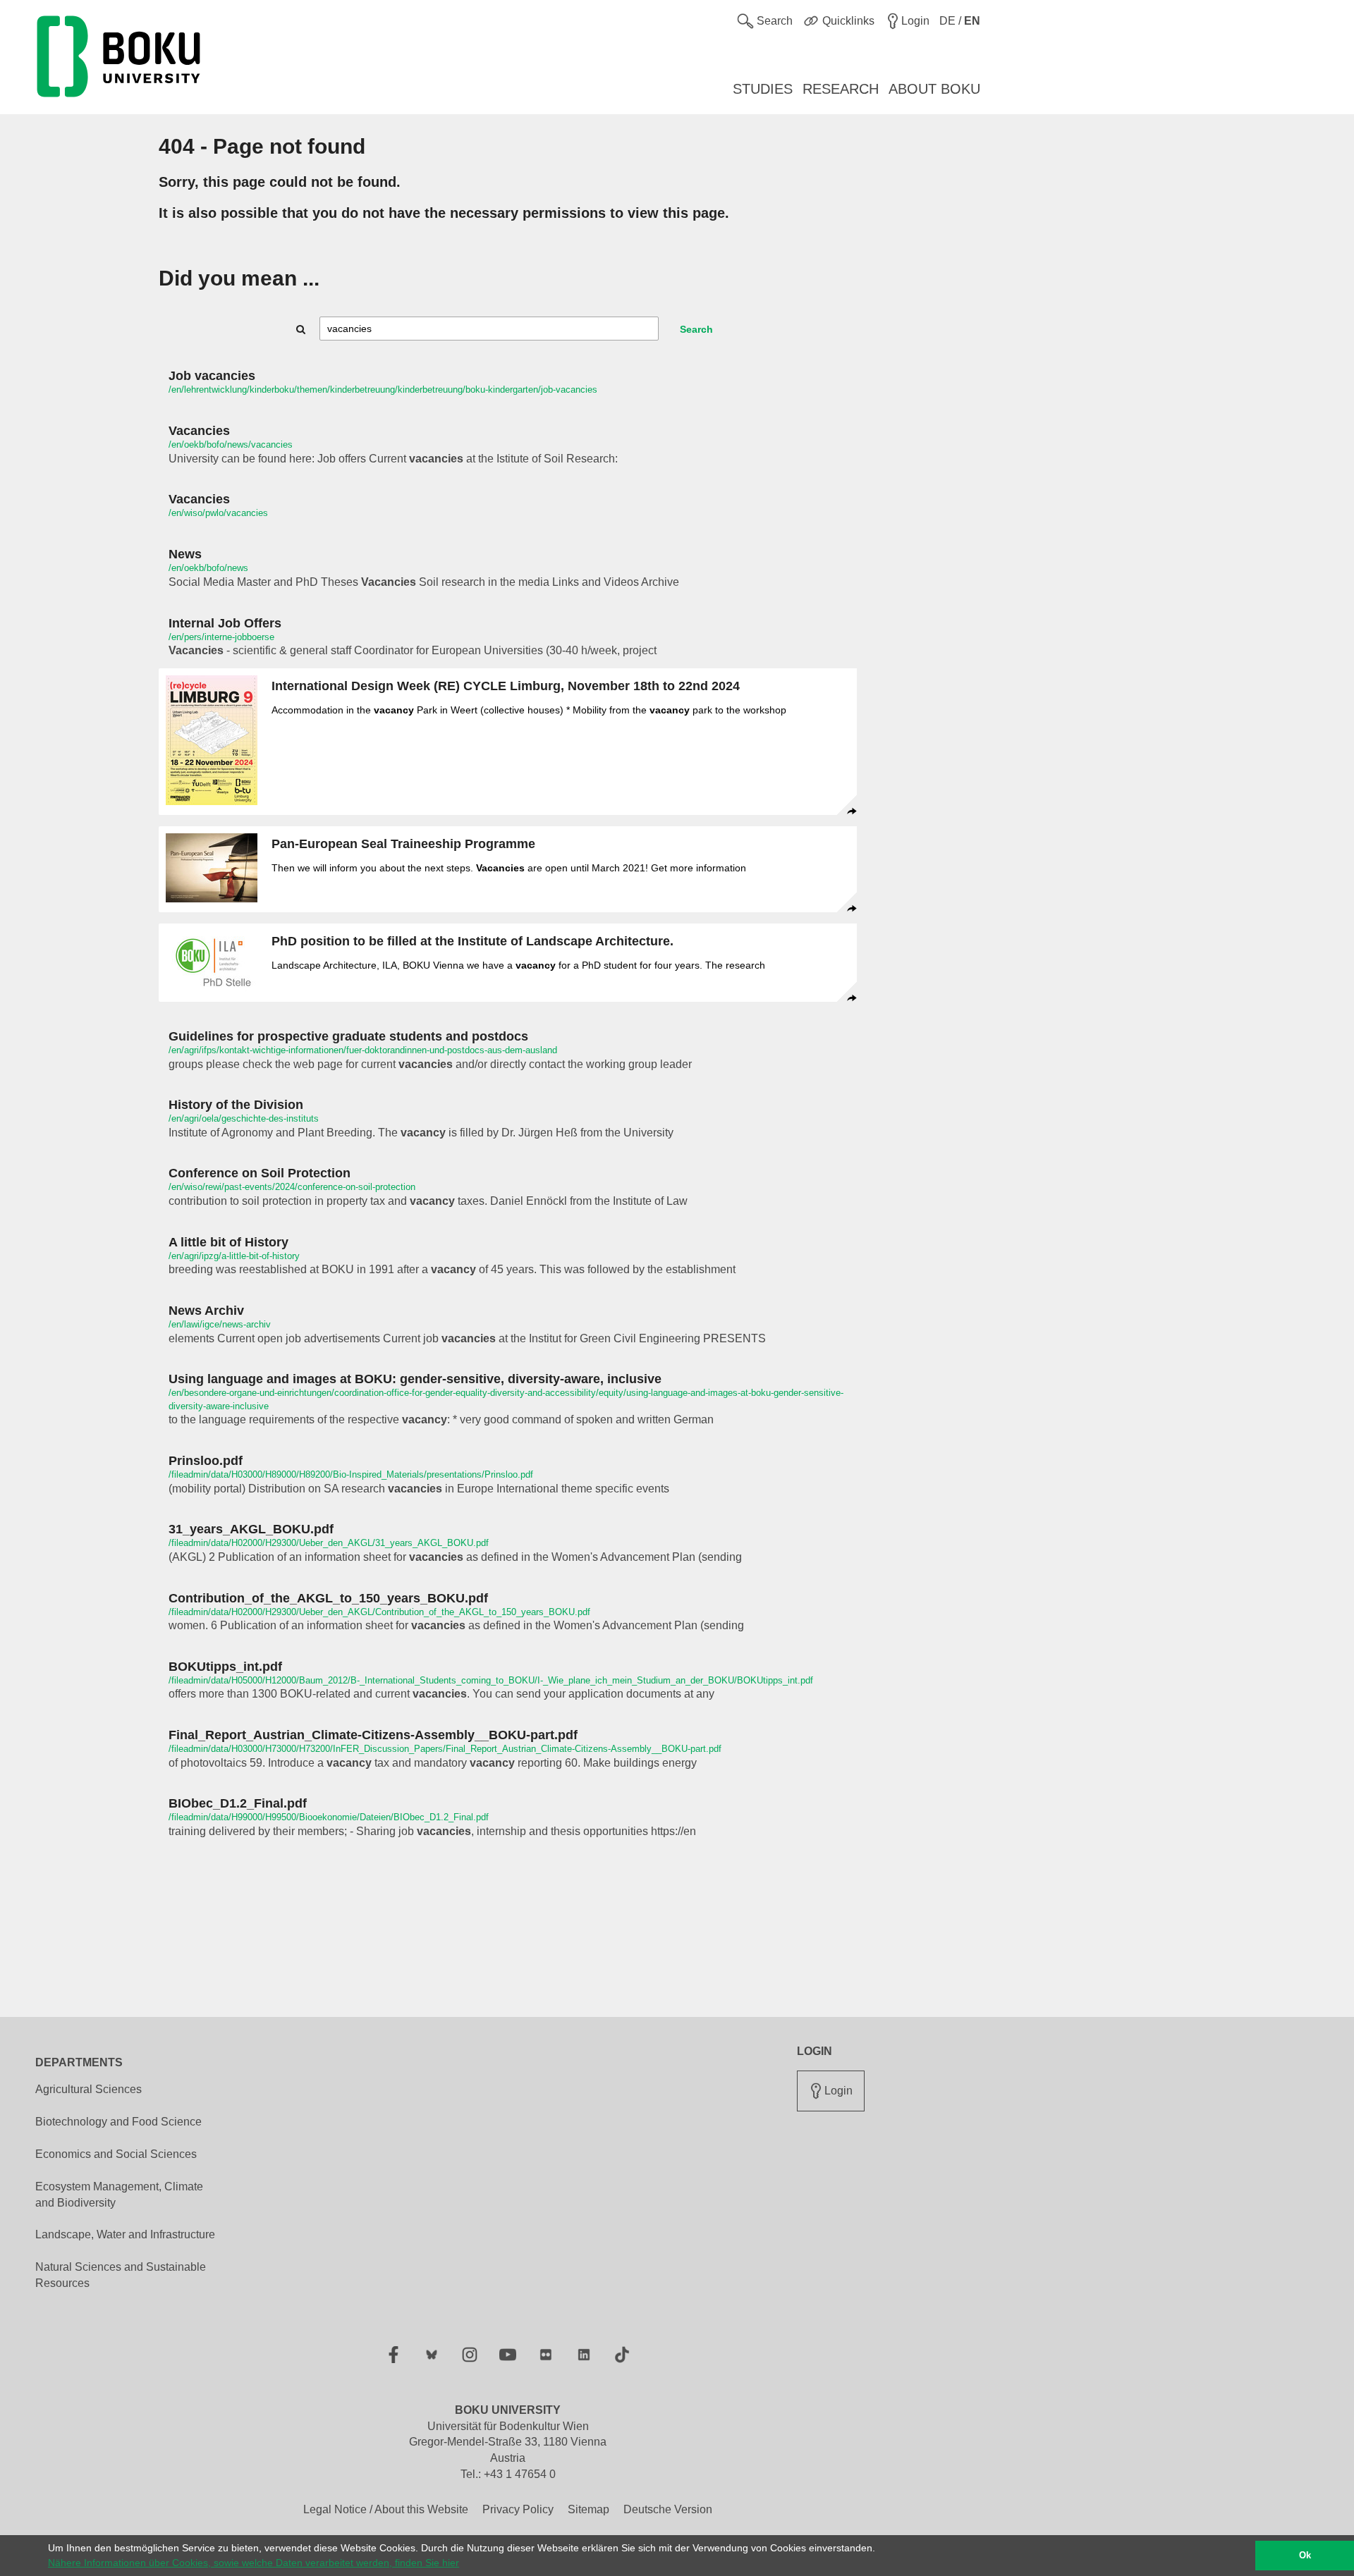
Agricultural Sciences (89, 2089)
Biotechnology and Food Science (118, 2122)
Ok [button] (1305, 2556)
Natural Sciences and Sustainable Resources (121, 2275)
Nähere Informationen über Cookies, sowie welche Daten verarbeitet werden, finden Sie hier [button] (254, 2563)
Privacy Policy (518, 2509)
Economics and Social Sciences (116, 2154)
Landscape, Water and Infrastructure (125, 2234)
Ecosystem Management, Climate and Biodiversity (119, 2195)
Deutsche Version (668, 2509)
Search (696, 329)
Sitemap (588, 2509)
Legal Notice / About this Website (386, 2509)
